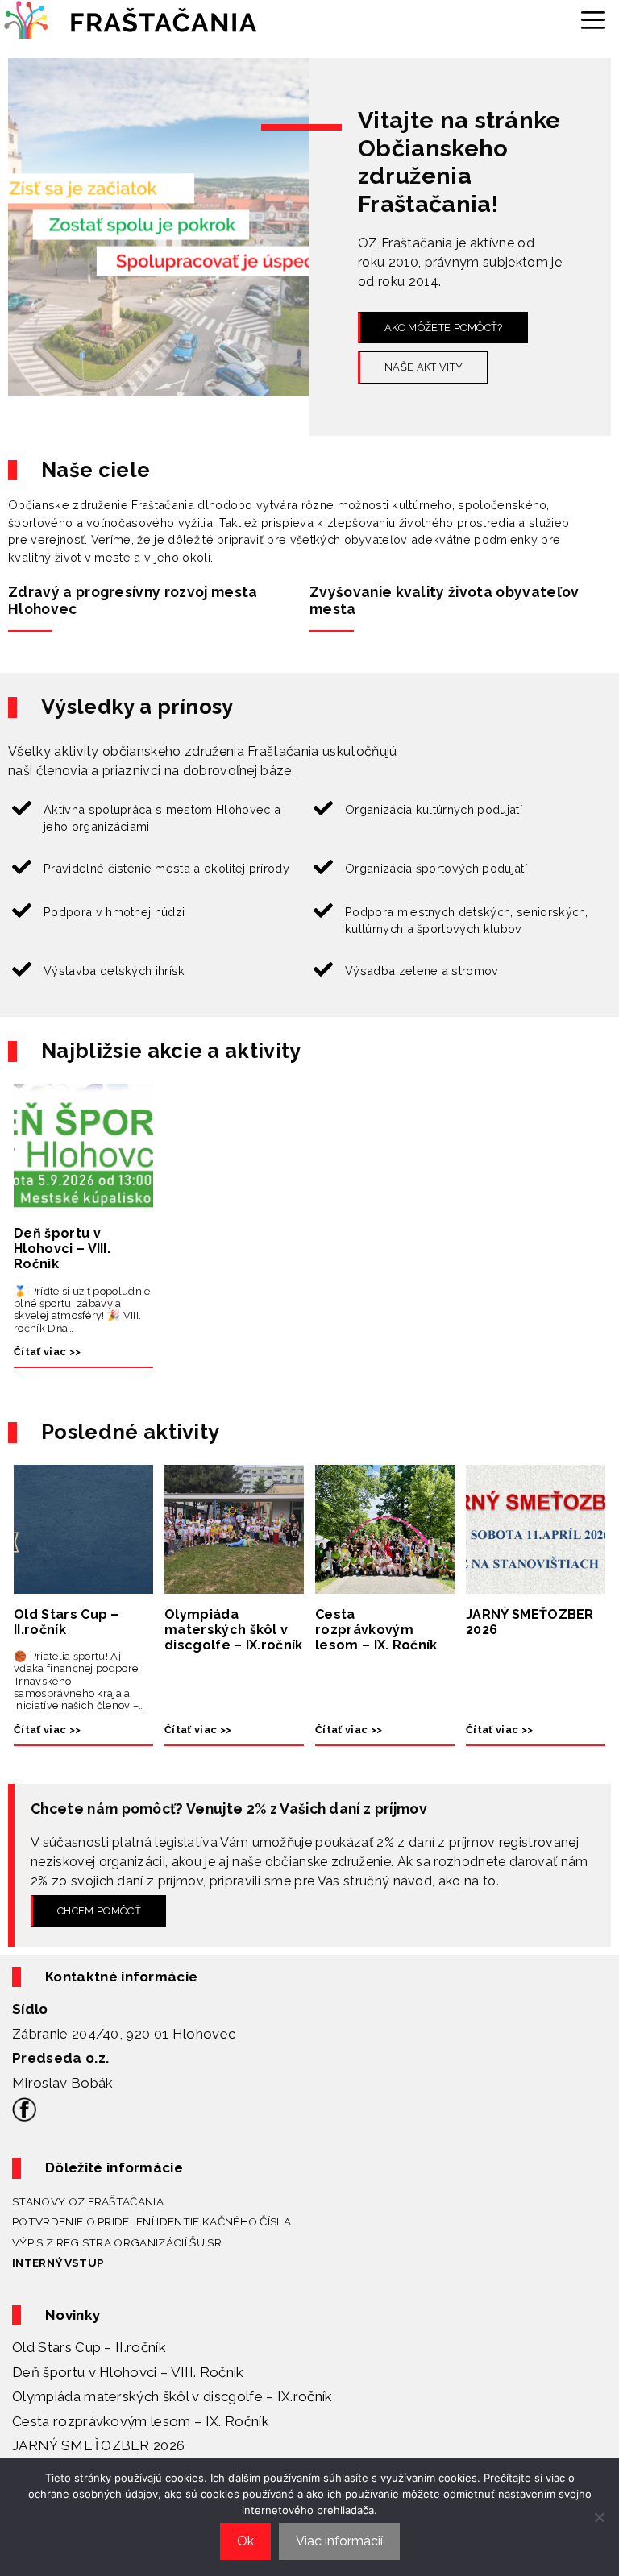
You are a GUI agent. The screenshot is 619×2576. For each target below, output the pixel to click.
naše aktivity (424, 367)
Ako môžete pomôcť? (444, 328)
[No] (599, 2517)
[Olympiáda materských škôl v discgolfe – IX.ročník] (234, 1584)
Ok (245, 2541)
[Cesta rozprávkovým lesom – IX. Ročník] (385, 1584)
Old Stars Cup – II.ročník (66, 1622)
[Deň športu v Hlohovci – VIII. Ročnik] (83, 1203)
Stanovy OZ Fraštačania (88, 2201)
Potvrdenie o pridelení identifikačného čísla (152, 2221)
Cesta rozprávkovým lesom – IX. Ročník (376, 1630)
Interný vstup (58, 2263)
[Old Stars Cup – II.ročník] (83, 1584)
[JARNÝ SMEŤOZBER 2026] (536, 1584)
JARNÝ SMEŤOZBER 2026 (530, 1622)
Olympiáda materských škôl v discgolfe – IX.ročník (234, 1630)
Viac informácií (339, 2541)
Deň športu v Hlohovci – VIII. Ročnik (62, 1249)
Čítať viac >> (47, 1352)
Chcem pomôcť (99, 1911)
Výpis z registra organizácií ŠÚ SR (117, 2242)
